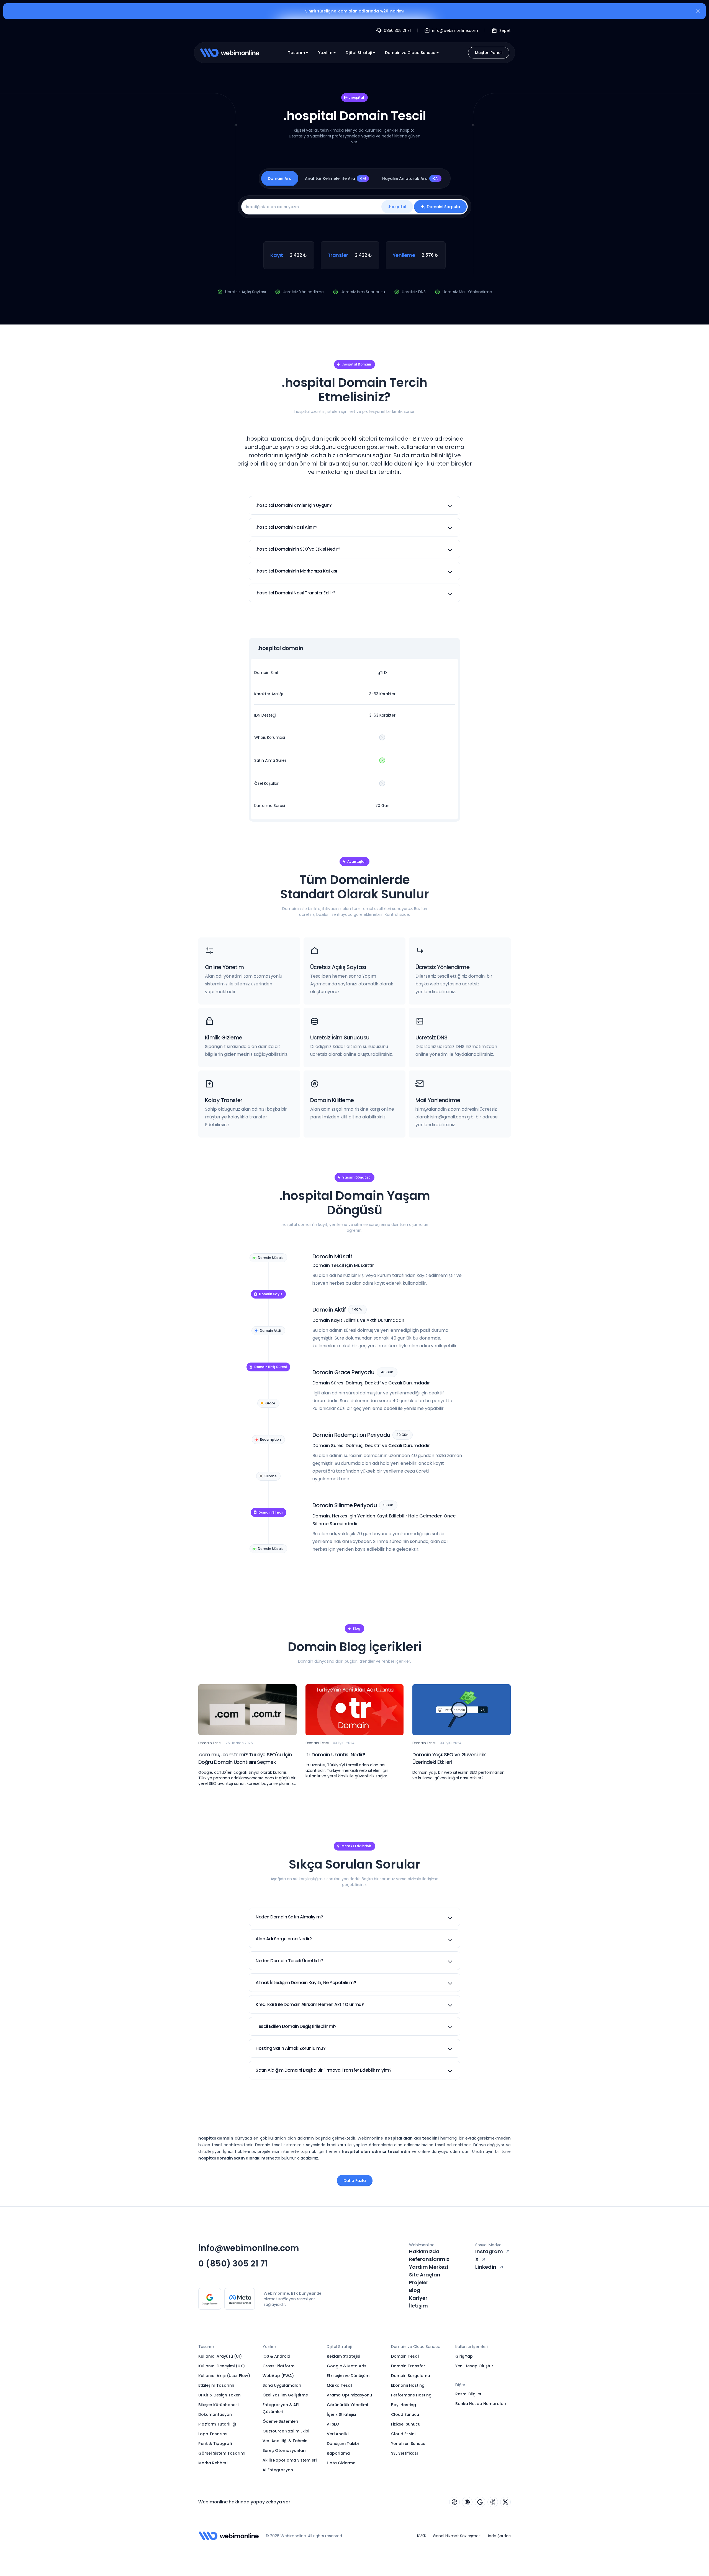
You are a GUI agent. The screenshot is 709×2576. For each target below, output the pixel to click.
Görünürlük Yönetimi (347, 2405)
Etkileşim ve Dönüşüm (348, 2376)
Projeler (419, 2282)
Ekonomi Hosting (408, 2385)
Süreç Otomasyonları (284, 2450)
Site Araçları (425, 2275)
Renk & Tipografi (215, 2444)
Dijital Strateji (359, 53)
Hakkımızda (424, 2251)
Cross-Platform (278, 2366)
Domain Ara (280, 178)
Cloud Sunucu (405, 2414)
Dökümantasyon (215, 2414)
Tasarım (296, 53)
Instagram (489, 2251)
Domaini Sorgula (443, 207)
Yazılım (325, 53)
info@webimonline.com (249, 2248)
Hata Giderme (341, 2463)
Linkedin (486, 2267)
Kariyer (418, 2298)
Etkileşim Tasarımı (216, 2385)
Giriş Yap (464, 2356)
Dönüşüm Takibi (343, 2444)
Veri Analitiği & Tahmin (285, 2441)
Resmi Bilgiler (468, 2394)
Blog (415, 2290)
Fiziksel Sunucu (406, 2424)
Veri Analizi (338, 2434)
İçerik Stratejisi (341, 2414)
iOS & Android (276, 2356)
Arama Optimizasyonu (349, 2395)
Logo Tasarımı (213, 2434)
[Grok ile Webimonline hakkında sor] (505, 2502)
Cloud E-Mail (404, 2434)
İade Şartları (499, 2536)
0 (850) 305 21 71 (233, 2264)
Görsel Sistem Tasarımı (222, 2453)
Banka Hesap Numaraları (481, 2404)
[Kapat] (698, 12)
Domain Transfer (408, 2366)
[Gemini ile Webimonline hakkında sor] (480, 2502)
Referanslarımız (429, 2259)
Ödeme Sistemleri (280, 2421)
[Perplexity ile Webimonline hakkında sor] (493, 2502)
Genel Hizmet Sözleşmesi (457, 2536)
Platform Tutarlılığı (217, 2424)
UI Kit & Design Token (219, 2395)
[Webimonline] (230, 53)
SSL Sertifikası (404, 2453)
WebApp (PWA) (278, 2376)
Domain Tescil (405, 2356)
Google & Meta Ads (347, 2366)
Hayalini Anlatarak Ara (410, 178)
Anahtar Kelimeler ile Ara (336, 178)
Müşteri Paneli (489, 53)
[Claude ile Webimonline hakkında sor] (467, 2502)
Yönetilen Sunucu (408, 2444)
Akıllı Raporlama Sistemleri (290, 2460)
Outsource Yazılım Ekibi (286, 2431)
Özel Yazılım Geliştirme (285, 2395)
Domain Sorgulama (411, 2376)
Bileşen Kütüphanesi (218, 2405)
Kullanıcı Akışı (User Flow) (224, 2376)
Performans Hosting (411, 2395)
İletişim (418, 2306)
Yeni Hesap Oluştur (474, 2366)
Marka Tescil (340, 2385)
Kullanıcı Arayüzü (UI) (220, 2356)
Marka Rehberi (213, 2463)
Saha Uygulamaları (282, 2385)
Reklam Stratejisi (343, 2356)
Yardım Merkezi (429, 2267)
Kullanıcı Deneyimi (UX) (222, 2366)
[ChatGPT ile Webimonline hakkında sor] (454, 2502)
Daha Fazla (355, 2181)
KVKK (422, 2536)
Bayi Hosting (404, 2405)
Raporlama (338, 2453)
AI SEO (333, 2424)
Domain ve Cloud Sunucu (410, 53)
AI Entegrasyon (278, 2470)
